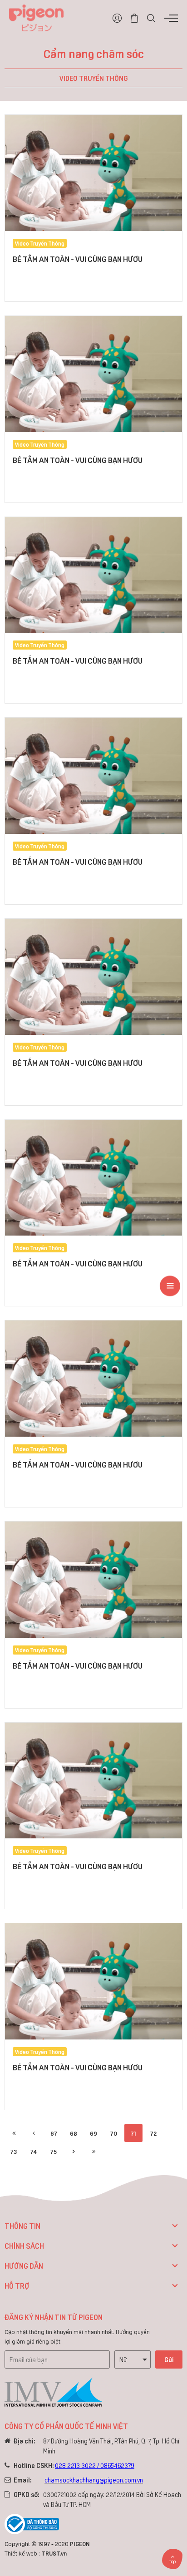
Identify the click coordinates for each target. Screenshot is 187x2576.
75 (54, 2151)
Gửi (169, 2359)
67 (54, 2133)
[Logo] (36, 17)
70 (114, 2133)
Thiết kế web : (22, 2553)
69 (93, 2133)
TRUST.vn (54, 2553)
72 (153, 2133)
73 (14, 2151)
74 (34, 2151)
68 (74, 2133)
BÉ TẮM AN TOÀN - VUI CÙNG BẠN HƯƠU (78, 259)
